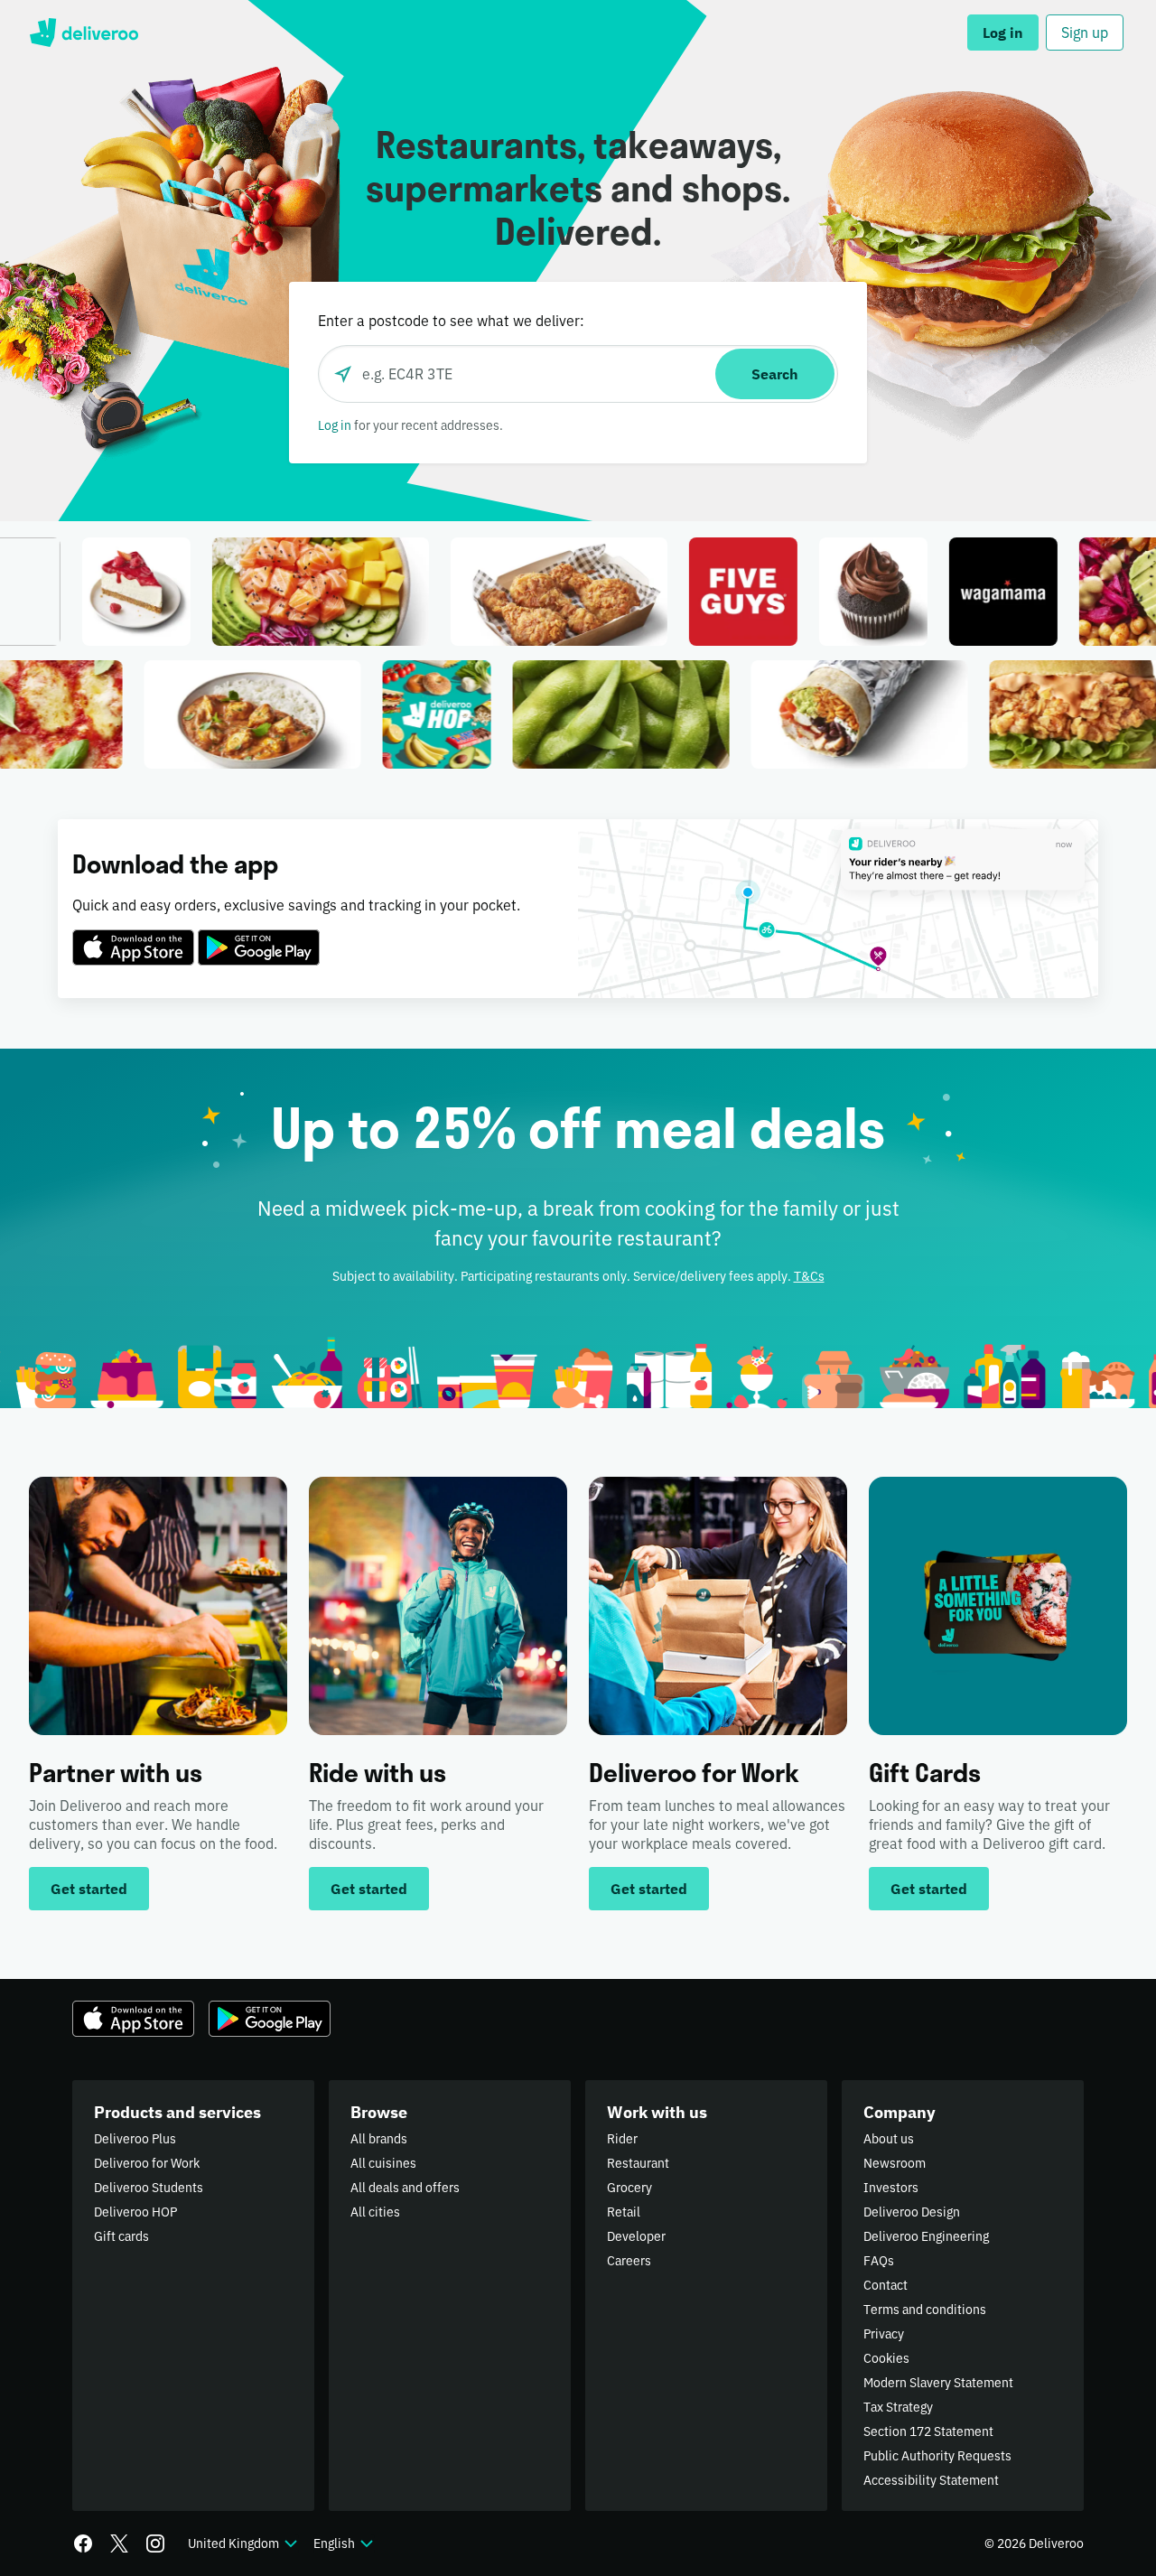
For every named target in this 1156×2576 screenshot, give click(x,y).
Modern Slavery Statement (938, 2383)
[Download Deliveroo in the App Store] (133, 937)
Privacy (884, 2334)
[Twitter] (119, 2543)
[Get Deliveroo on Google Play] (259, 937)
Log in (335, 425)
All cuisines (383, 2163)
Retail (624, 2212)
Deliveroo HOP (135, 2212)
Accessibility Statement (931, 2480)
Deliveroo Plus (135, 2139)
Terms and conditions (925, 2310)
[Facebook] (83, 2543)
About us (889, 2139)
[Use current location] (343, 374)
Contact (886, 2285)
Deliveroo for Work (147, 2163)
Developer (636, 2236)
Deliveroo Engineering (926, 2236)
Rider (622, 2139)
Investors (891, 2188)
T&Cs (809, 1276)
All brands (379, 2139)
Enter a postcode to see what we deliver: (451, 321)
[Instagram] (155, 2543)
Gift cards (121, 2236)
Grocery (629, 2188)
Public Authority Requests (937, 2456)
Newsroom (895, 2163)
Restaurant (638, 2163)
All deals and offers (405, 2188)
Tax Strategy (898, 2407)
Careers (629, 2261)
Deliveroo (84, 33)
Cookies (886, 2358)
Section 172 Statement (928, 2431)
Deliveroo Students (149, 2188)
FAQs (879, 2261)
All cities (375, 2212)
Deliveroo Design (912, 2212)
